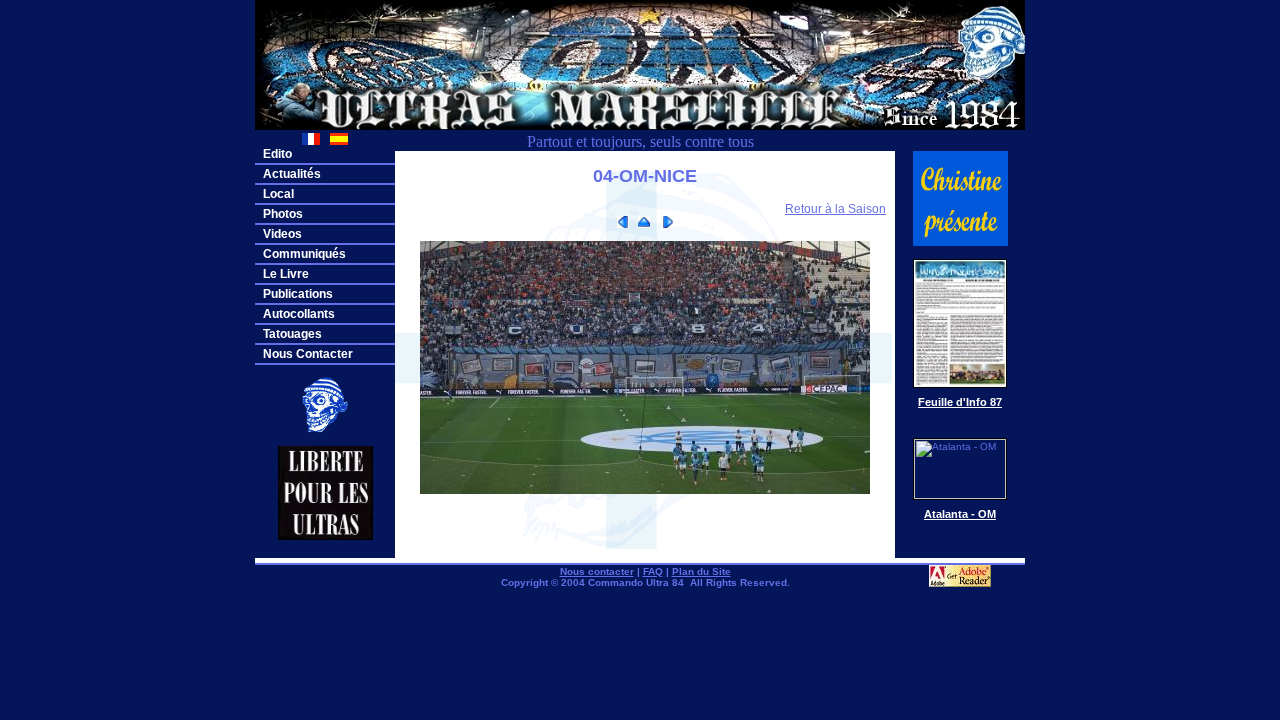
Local (278, 194)
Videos (282, 234)
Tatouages (292, 334)
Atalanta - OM (960, 514)
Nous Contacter (308, 354)
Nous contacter (597, 571)
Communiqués (304, 254)
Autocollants (299, 314)
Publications (298, 294)
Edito (277, 154)
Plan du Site (701, 571)
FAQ (653, 571)
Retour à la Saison (835, 209)
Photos (283, 214)
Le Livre (286, 274)
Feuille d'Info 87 (960, 402)
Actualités (292, 174)
